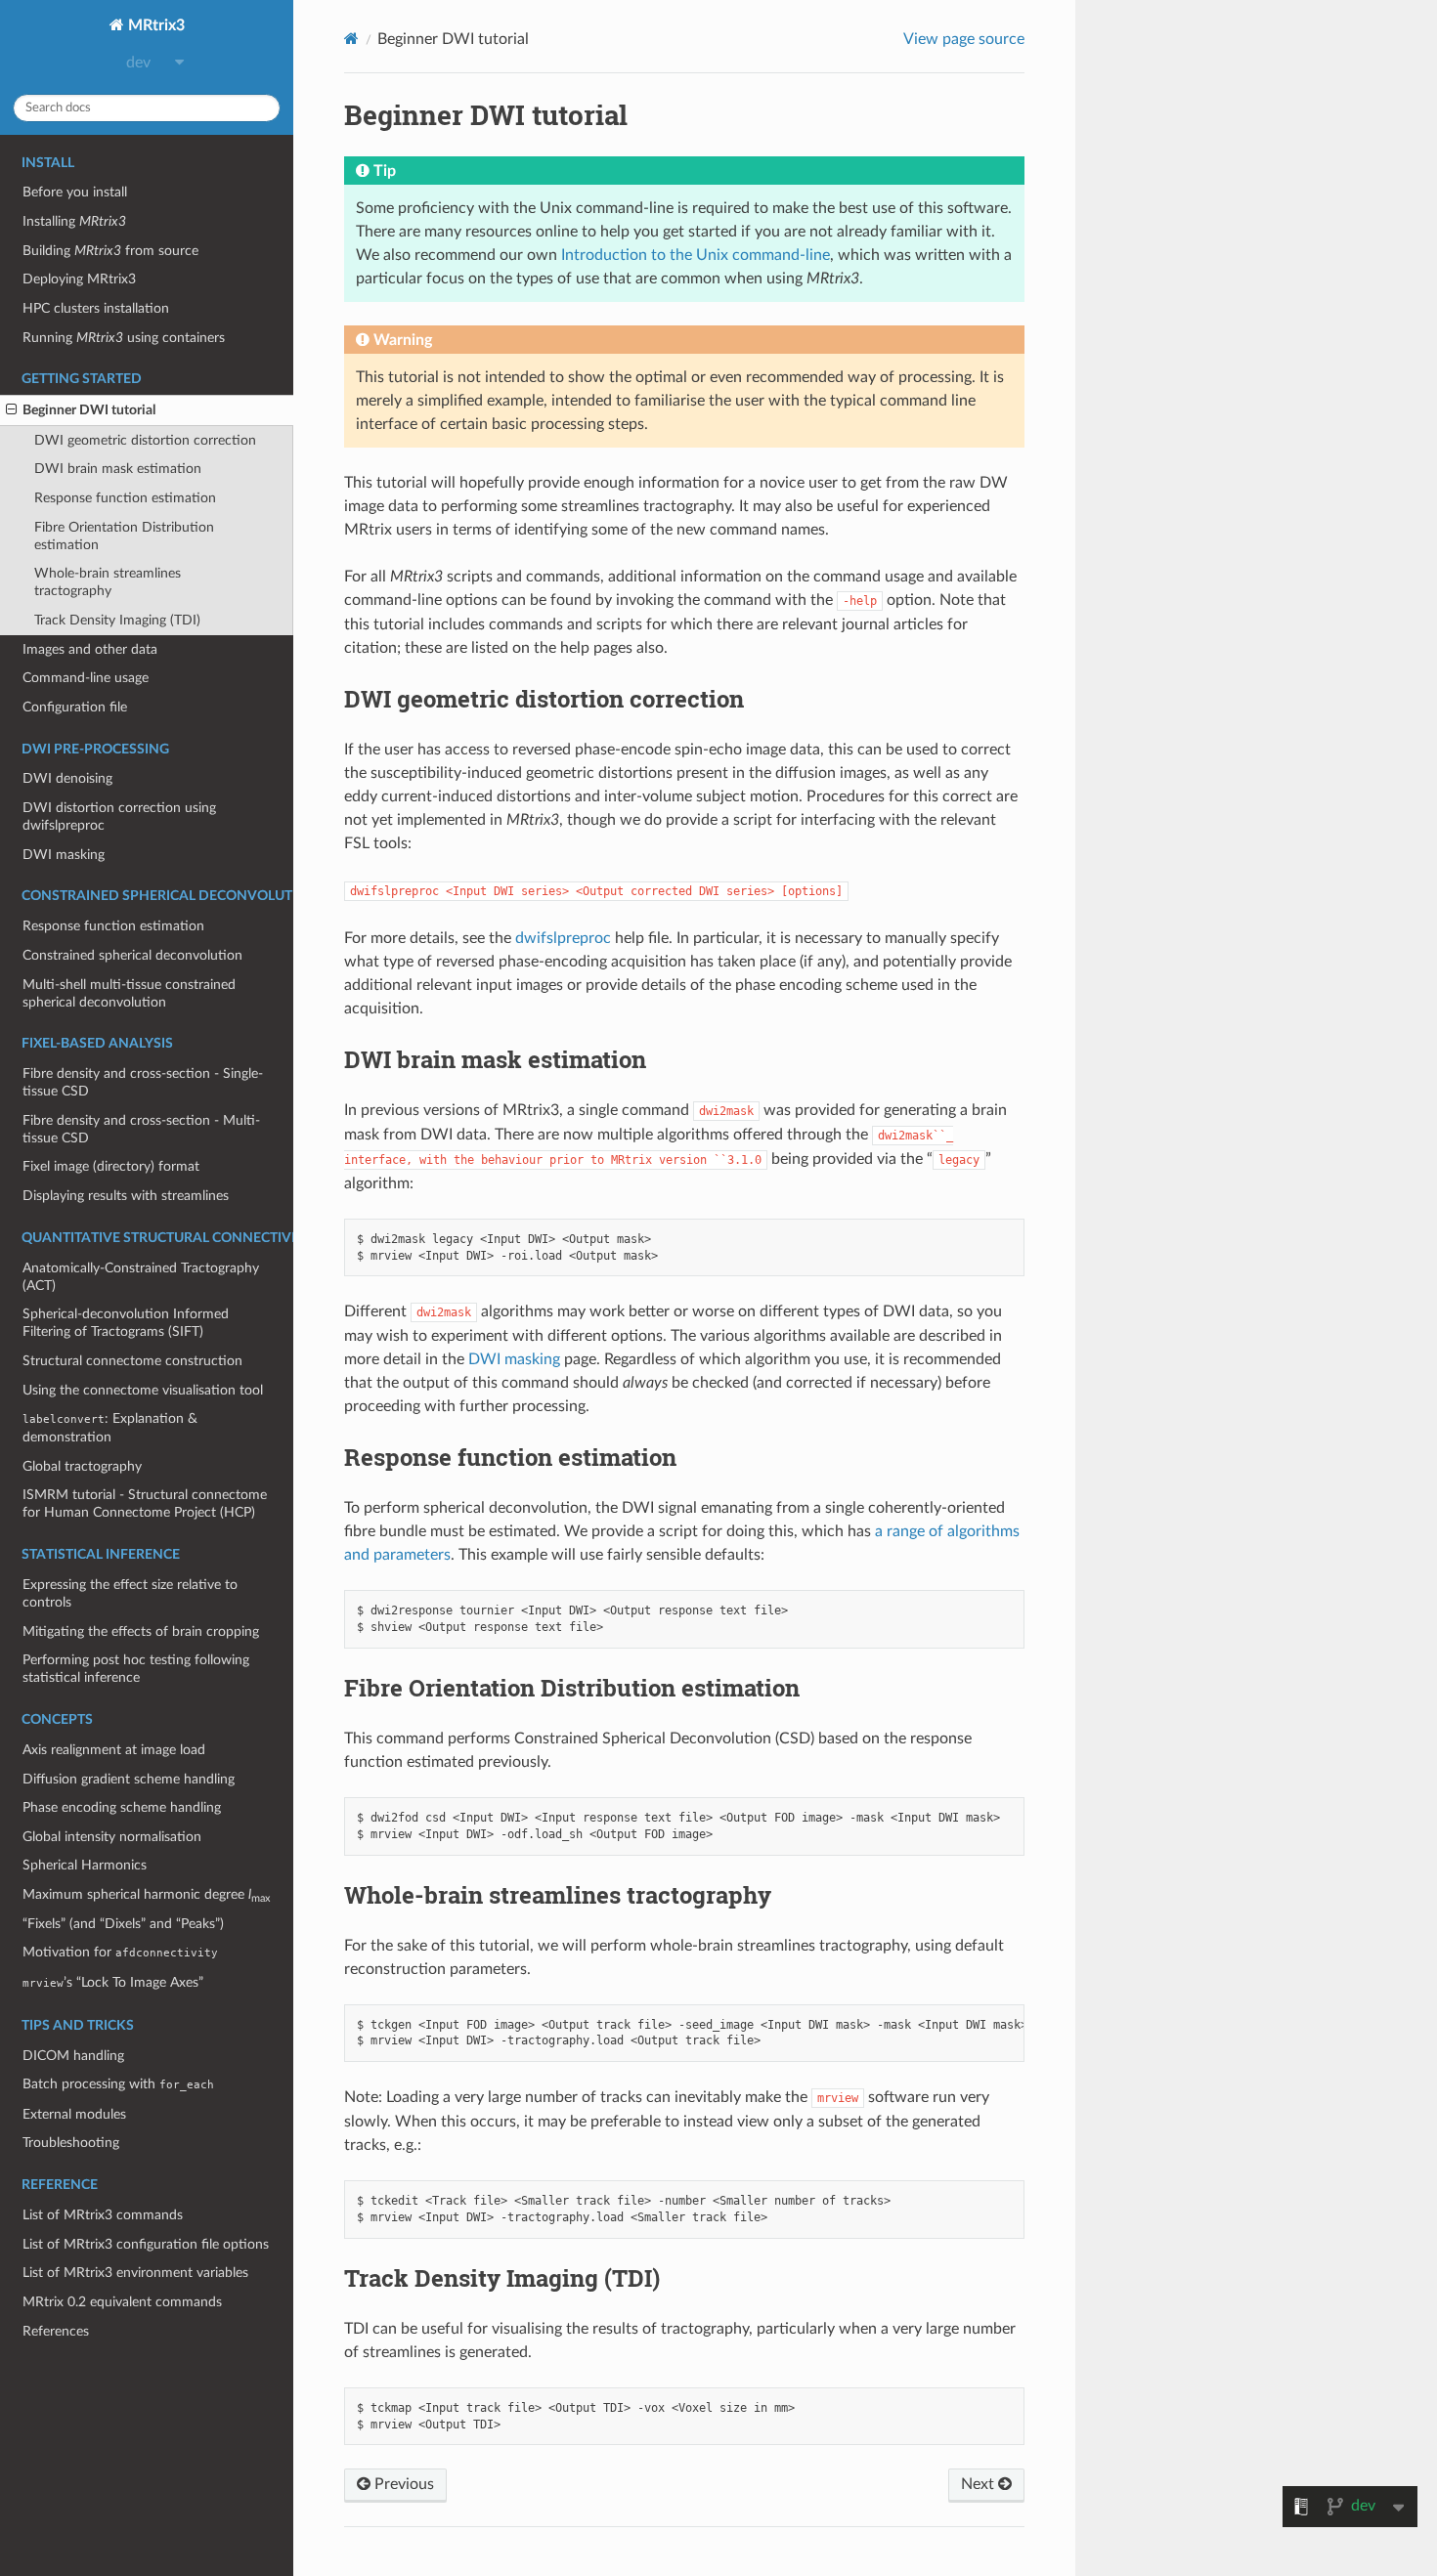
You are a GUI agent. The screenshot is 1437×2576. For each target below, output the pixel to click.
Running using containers (124, 338)
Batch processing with (118, 2084)
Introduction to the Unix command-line (696, 255)
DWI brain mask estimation (118, 469)
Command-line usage (86, 678)
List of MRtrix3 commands (103, 2215)
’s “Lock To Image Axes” (113, 1982)
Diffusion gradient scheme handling (129, 1779)
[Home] (351, 39)
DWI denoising (67, 778)
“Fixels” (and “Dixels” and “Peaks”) (123, 1924)
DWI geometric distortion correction (145, 440)
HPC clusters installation (96, 308)
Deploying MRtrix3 (79, 279)
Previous (402, 2484)
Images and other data (90, 649)
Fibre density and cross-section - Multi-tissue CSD (141, 1129)
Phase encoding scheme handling (122, 1807)
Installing (74, 221)
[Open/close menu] (11, 410)
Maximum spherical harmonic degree (146, 1895)
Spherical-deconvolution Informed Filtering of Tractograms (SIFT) (126, 1323)
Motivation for (120, 1952)
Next (980, 2484)
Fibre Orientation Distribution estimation (124, 536)
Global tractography (82, 1466)
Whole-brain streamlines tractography (108, 582)
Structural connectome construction (132, 1361)
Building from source (110, 251)
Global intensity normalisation (112, 1837)
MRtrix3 (154, 25)
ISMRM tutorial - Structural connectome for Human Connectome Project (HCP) (145, 1503)
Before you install (75, 192)
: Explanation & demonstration (110, 1428)
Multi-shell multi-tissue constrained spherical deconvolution (129, 993)
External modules (74, 2114)
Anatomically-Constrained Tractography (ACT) (141, 1277)
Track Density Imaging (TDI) (117, 620)
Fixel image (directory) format (111, 1166)
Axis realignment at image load (114, 1750)
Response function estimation (125, 498)
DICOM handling (73, 2056)
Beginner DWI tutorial (89, 410)
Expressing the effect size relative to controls (130, 1593)
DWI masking (64, 855)
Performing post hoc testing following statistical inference (136, 1669)
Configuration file (75, 707)
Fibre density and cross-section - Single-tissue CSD (143, 1082)
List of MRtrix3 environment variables (135, 2273)
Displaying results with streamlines (126, 1196)
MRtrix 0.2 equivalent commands (122, 2302)
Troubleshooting (71, 2143)
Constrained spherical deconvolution (132, 955)
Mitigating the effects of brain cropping (141, 1631)
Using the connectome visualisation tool (143, 1390)
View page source (964, 39)
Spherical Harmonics (85, 1865)
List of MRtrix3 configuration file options (146, 2244)
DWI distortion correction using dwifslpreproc (119, 816)
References (56, 2331)
